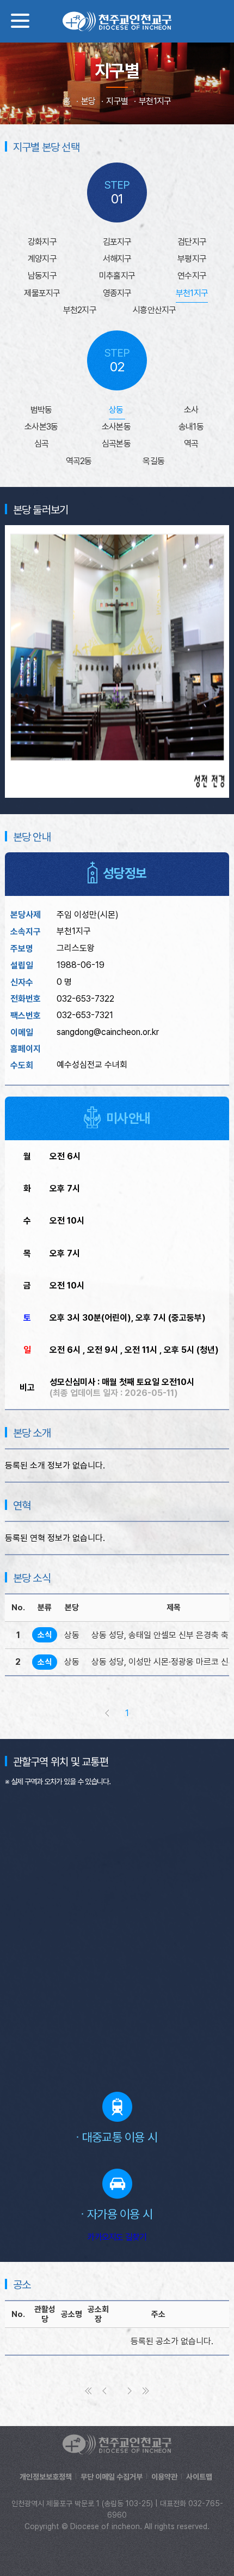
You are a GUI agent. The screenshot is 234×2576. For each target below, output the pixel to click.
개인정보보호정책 (46, 2477)
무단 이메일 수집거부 (112, 2477)
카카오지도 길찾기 (117, 2237)
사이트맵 (199, 2477)
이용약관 (164, 2477)
